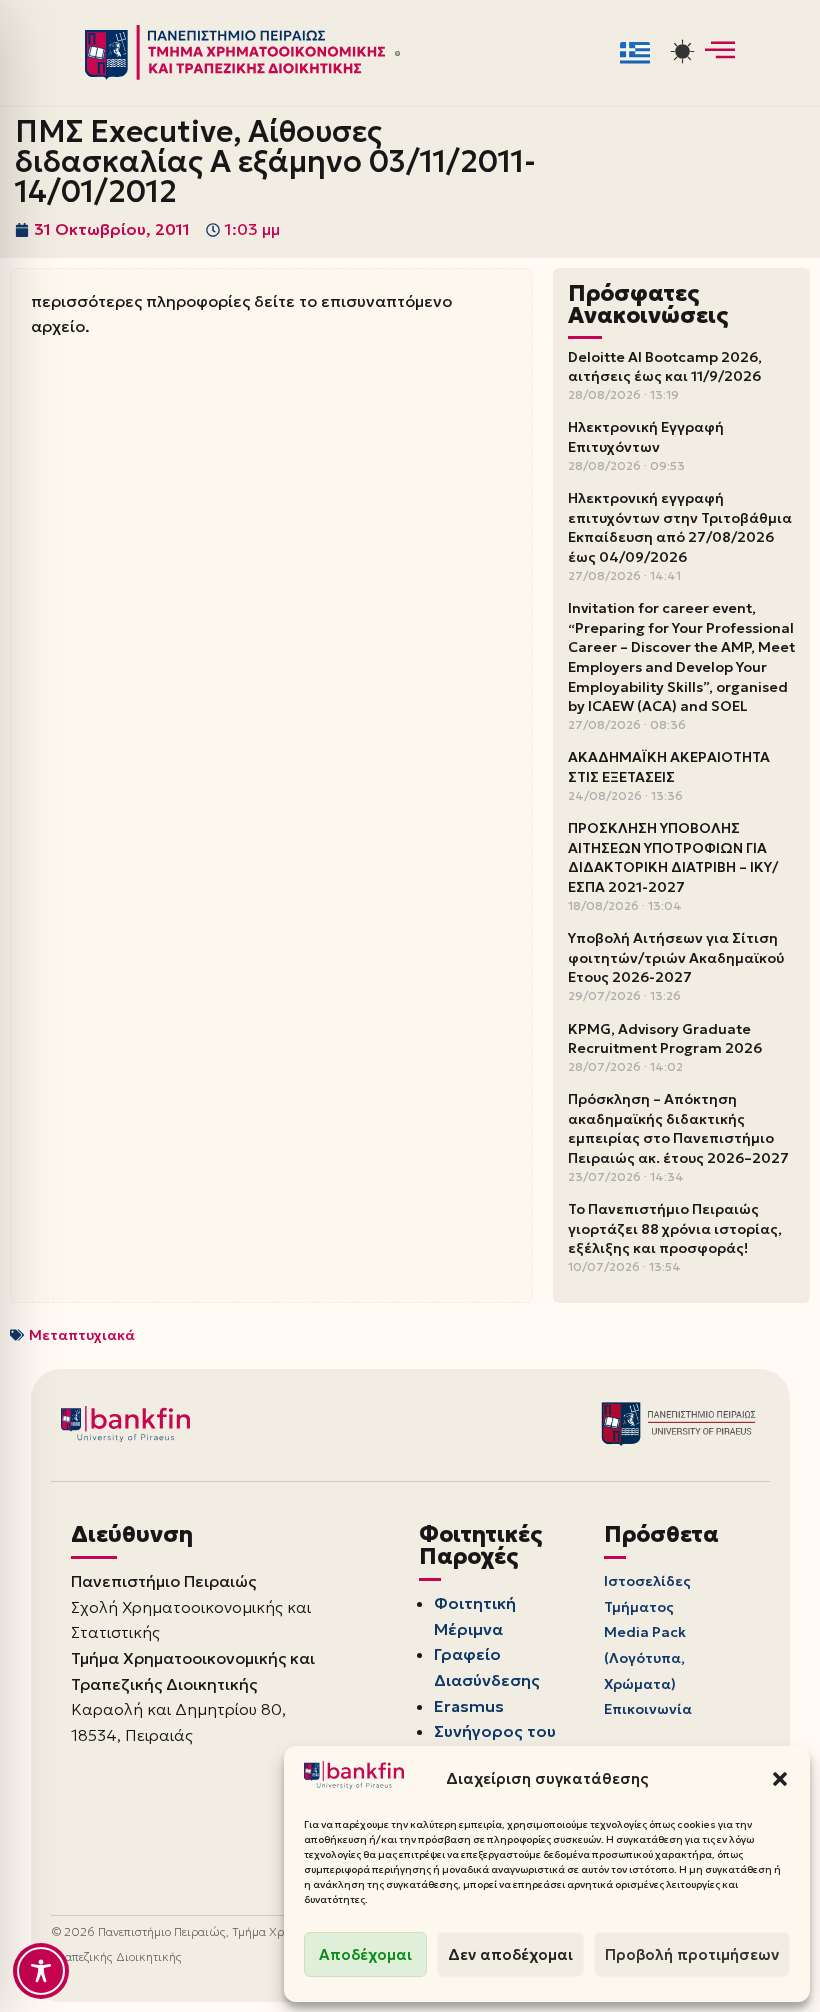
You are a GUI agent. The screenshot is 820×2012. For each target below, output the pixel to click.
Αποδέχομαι (365, 1954)
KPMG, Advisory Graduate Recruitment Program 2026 (665, 1039)
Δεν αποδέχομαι (510, 1954)
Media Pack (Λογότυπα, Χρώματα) (645, 1657)
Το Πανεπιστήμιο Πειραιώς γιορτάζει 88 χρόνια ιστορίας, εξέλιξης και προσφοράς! (675, 1228)
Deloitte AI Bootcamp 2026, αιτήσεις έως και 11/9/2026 (665, 367)
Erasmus (469, 1706)
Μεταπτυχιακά (82, 1335)
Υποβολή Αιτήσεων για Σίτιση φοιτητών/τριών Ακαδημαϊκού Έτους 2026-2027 (676, 957)
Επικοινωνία (648, 1709)
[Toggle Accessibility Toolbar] (41, 1971)
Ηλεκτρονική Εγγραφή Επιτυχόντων (646, 437)
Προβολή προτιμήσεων (692, 1954)
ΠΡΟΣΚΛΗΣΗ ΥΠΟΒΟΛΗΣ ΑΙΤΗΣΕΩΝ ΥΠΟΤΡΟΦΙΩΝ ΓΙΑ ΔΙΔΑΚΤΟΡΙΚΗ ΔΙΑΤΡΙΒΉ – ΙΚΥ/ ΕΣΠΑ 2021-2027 (673, 857)
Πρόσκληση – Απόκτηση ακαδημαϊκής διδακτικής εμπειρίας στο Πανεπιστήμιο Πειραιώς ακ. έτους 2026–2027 (678, 1128)
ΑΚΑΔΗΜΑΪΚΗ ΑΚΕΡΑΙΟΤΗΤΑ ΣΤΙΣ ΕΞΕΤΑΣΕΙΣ (669, 767)
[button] (780, 1779)
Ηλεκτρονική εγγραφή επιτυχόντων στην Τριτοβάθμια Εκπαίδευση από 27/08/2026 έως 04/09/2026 (680, 527)
